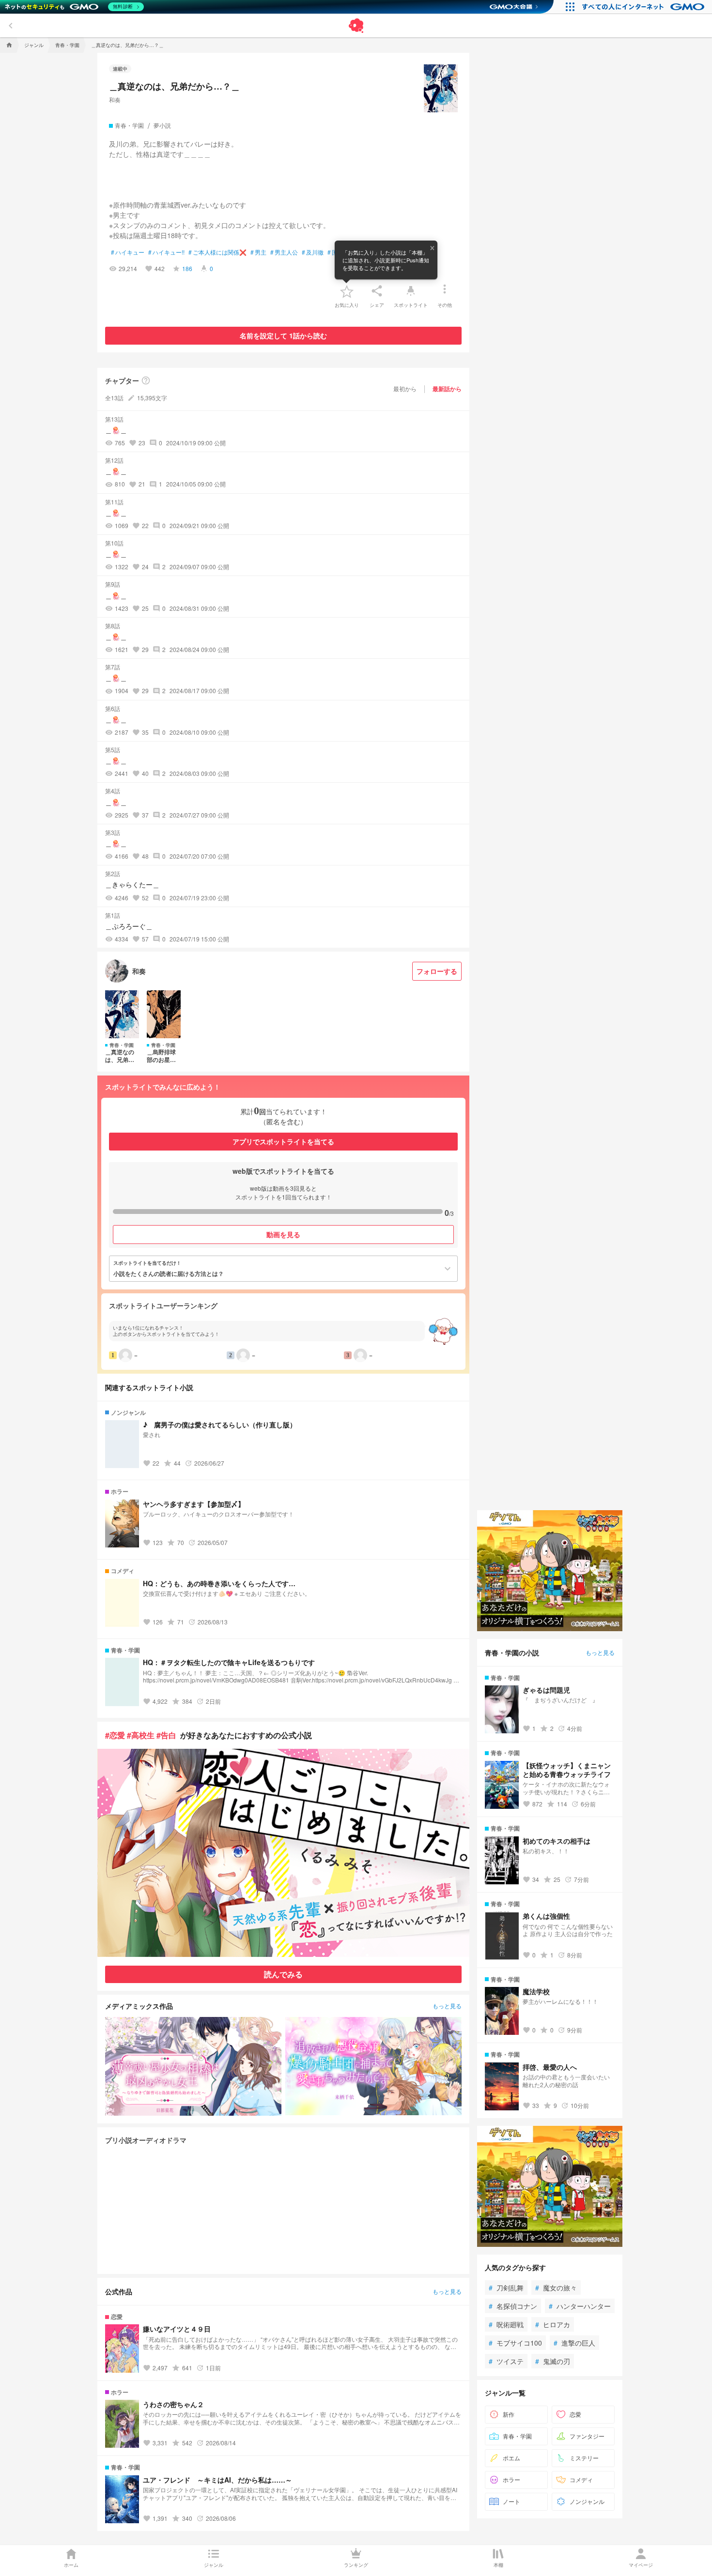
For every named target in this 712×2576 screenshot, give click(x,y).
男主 (258, 252)
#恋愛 (115, 1735)
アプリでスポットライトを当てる (283, 1141)
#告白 (166, 1735)
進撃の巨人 (574, 2343)
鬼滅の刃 (553, 2361)
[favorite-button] (347, 291)
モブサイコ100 (515, 2343)
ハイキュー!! (166, 252)
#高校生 (141, 1735)
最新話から (447, 389)
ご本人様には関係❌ (217, 252)
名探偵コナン (513, 2306)
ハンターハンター (580, 2306)
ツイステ (506, 2361)
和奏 (115, 99)
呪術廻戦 (506, 2324)
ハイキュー (128, 252)
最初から (405, 388)
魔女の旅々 (556, 2288)
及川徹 (313, 252)
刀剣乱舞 (506, 2288)
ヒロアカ (553, 2324)
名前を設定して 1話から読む (283, 335)
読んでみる (283, 1974)
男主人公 (284, 252)
